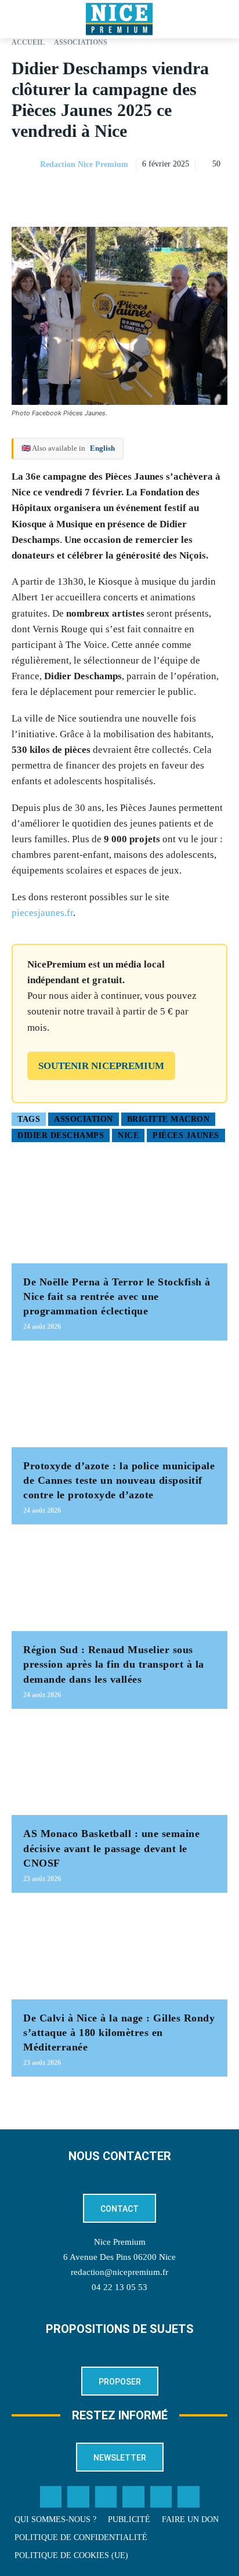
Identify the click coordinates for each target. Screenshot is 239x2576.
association (84, 1119)
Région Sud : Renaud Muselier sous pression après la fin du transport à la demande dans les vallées (114, 1664)
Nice (128, 1135)
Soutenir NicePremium (101, 1066)
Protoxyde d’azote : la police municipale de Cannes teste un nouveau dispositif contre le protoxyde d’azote (119, 1480)
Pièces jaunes (186, 1135)
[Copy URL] (109, 194)
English (102, 448)
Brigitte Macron (169, 1119)
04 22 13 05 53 (119, 2287)
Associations (81, 42)
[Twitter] (78, 2497)
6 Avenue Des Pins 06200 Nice (119, 2257)
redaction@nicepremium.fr (119, 2272)
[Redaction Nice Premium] (25, 165)
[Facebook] (136, 194)
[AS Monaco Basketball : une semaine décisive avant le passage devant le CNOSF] (119, 1768)
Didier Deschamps (61, 1135)
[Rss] (189, 2497)
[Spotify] (161, 2497)
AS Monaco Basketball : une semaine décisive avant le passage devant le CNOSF (111, 1848)
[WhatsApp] (189, 194)
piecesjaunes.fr (42, 913)
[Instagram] (106, 2497)
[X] (162, 194)
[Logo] (119, 19)
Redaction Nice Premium (84, 164)
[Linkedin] (216, 194)
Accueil (28, 42)
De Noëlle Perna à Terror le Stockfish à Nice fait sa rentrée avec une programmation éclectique (117, 1296)
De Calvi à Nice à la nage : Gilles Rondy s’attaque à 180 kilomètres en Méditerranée (119, 2032)
